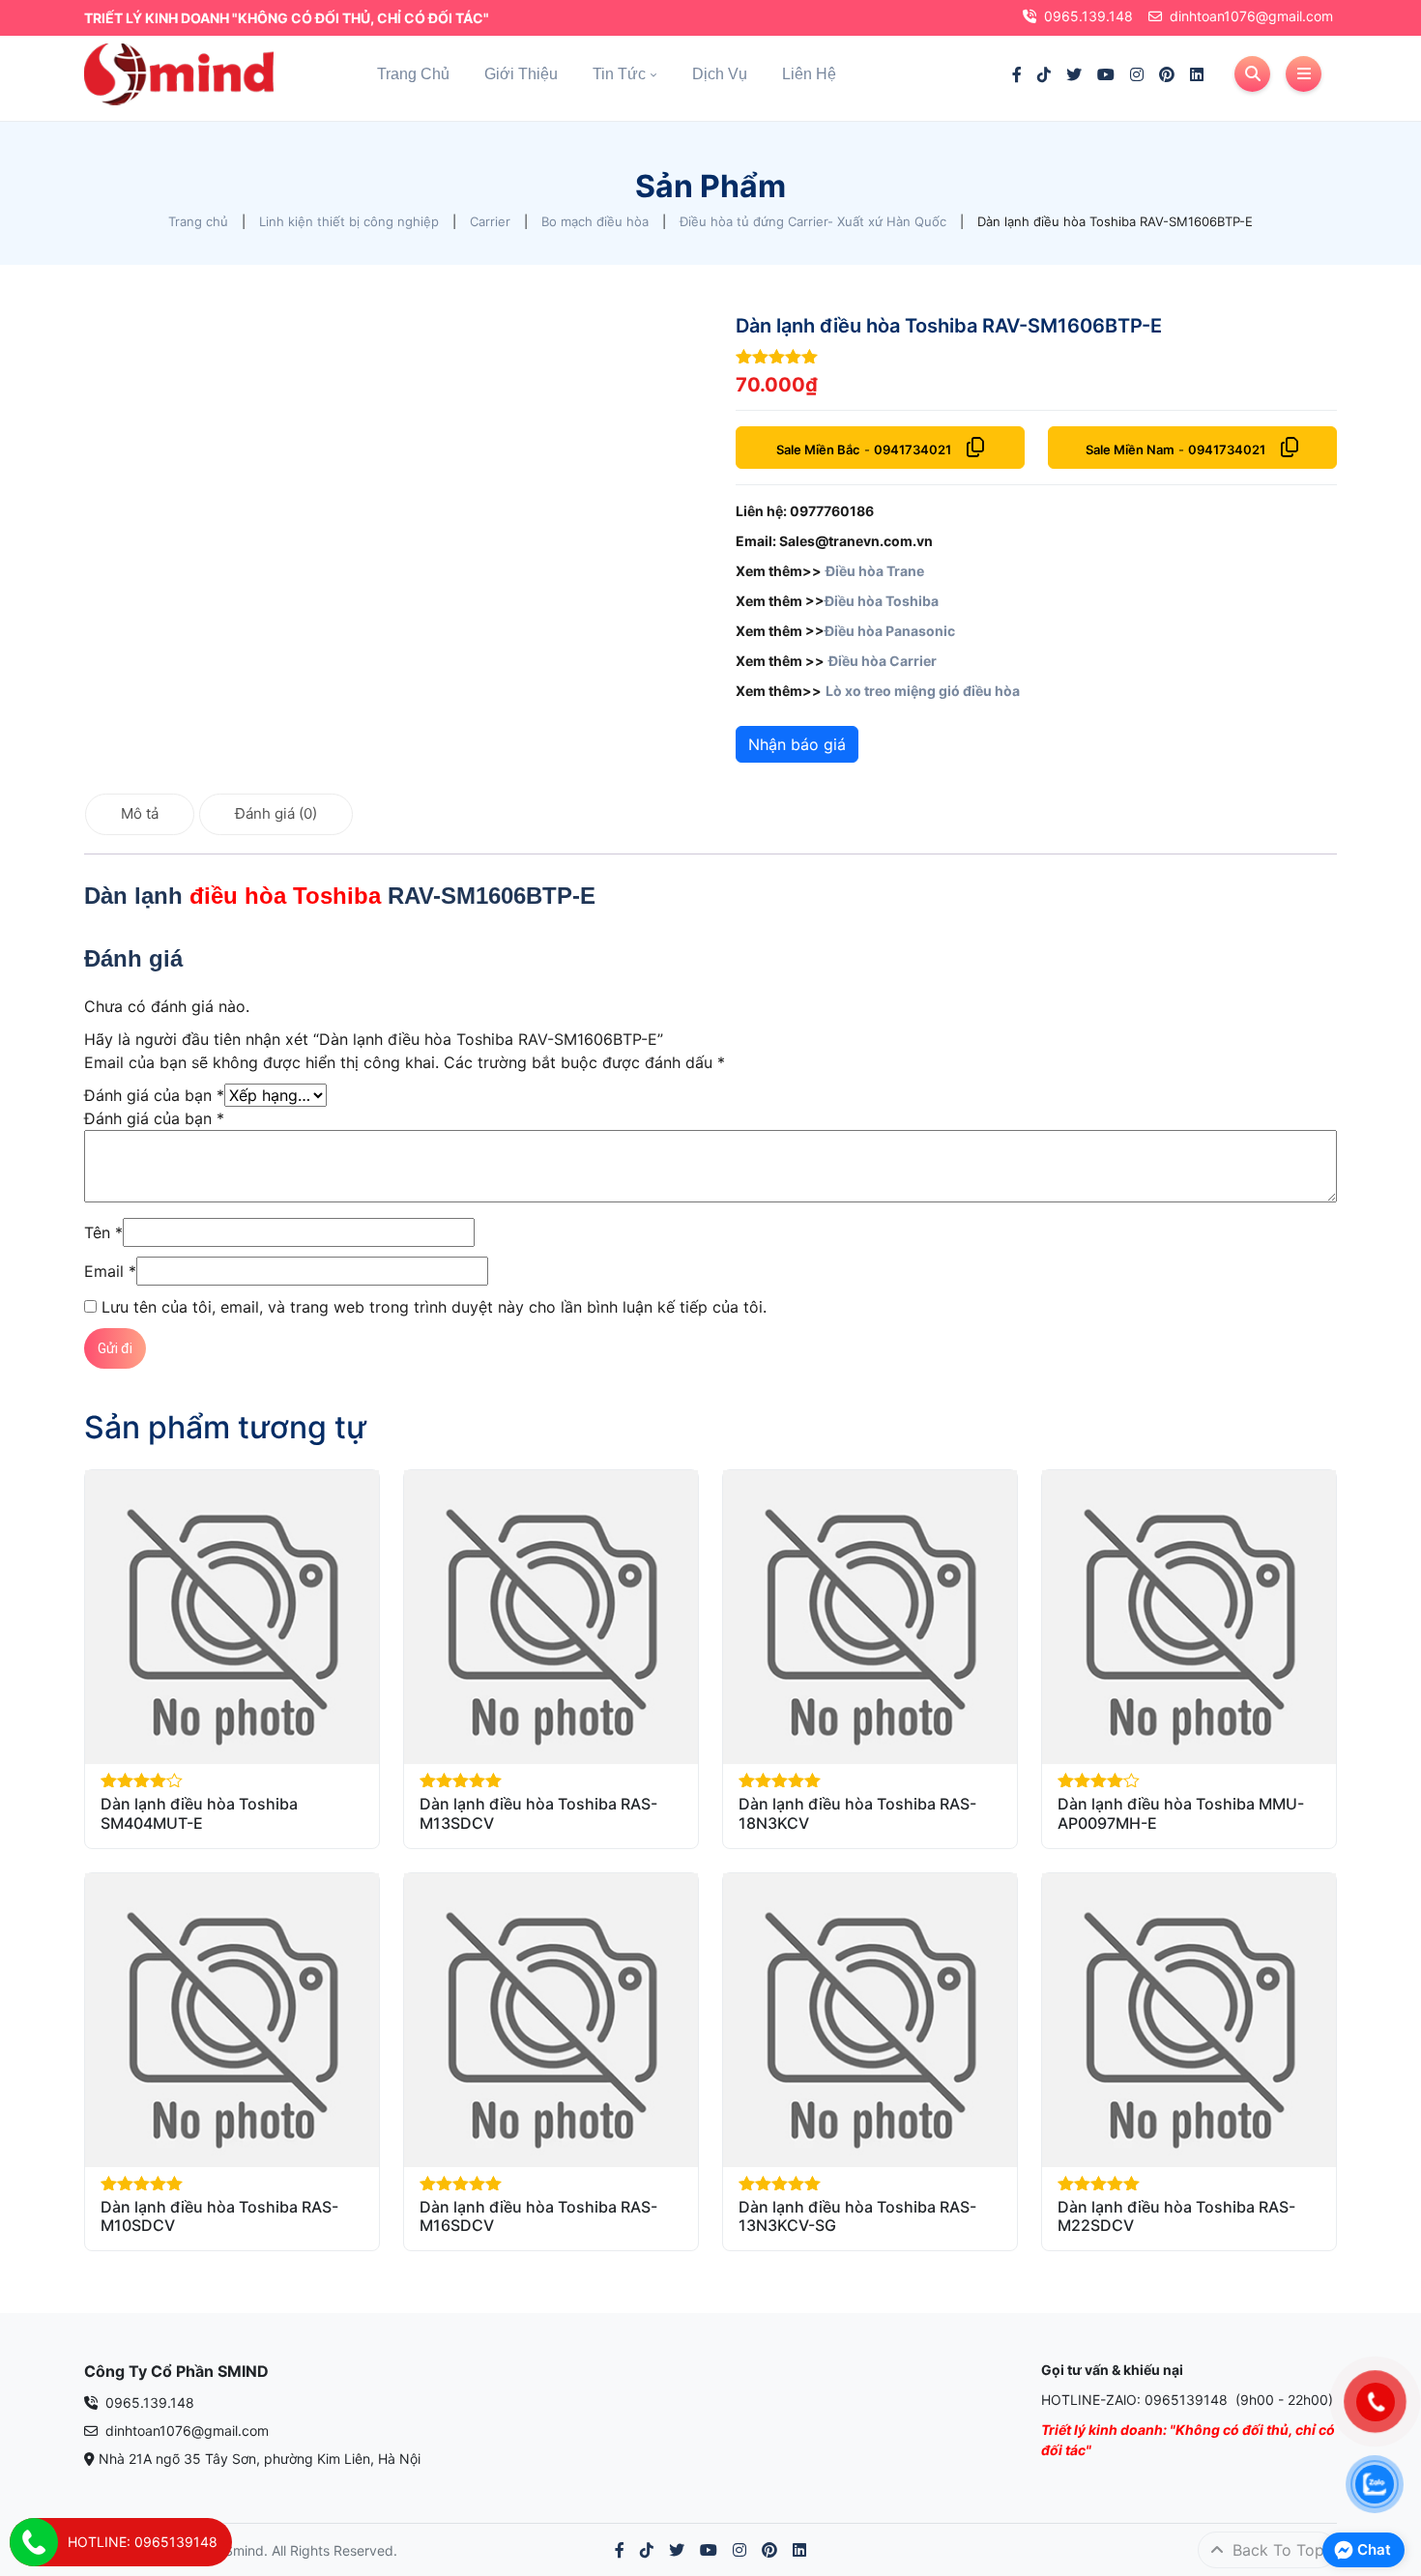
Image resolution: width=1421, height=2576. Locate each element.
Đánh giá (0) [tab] (276, 813)
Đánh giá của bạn (154, 1095)
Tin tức (619, 74)
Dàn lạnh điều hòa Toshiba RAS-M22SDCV (1176, 2216)
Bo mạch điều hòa (595, 221)
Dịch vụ (720, 74)
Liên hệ (809, 74)
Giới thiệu (521, 74)
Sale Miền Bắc (818, 449)
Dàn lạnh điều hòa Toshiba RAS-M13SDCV (538, 1813)
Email (110, 1271)
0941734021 (913, 449)
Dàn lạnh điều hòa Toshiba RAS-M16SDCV (538, 2216)
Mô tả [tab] (140, 813)
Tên (103, 1232)
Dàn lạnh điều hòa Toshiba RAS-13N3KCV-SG (857, 2216)
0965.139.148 (1088, 16)
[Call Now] (34, 2542)
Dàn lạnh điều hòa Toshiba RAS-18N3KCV (857, 1813)
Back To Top (1276, 2550)
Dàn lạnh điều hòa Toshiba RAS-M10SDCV (219, 2216)
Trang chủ (413, 74)
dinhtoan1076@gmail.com (1251, 16)
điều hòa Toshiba (285, 896)
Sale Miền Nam (1130, 449)
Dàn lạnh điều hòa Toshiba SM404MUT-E (199, 1813)
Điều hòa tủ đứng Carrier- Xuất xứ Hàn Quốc (813, 221)
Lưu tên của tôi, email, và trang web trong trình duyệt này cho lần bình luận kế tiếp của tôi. (434, 1307)
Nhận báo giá (797, 744)
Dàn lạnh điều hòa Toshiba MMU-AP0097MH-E (1181, 1813)
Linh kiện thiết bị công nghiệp (349, 221)
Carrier (490, 221)
